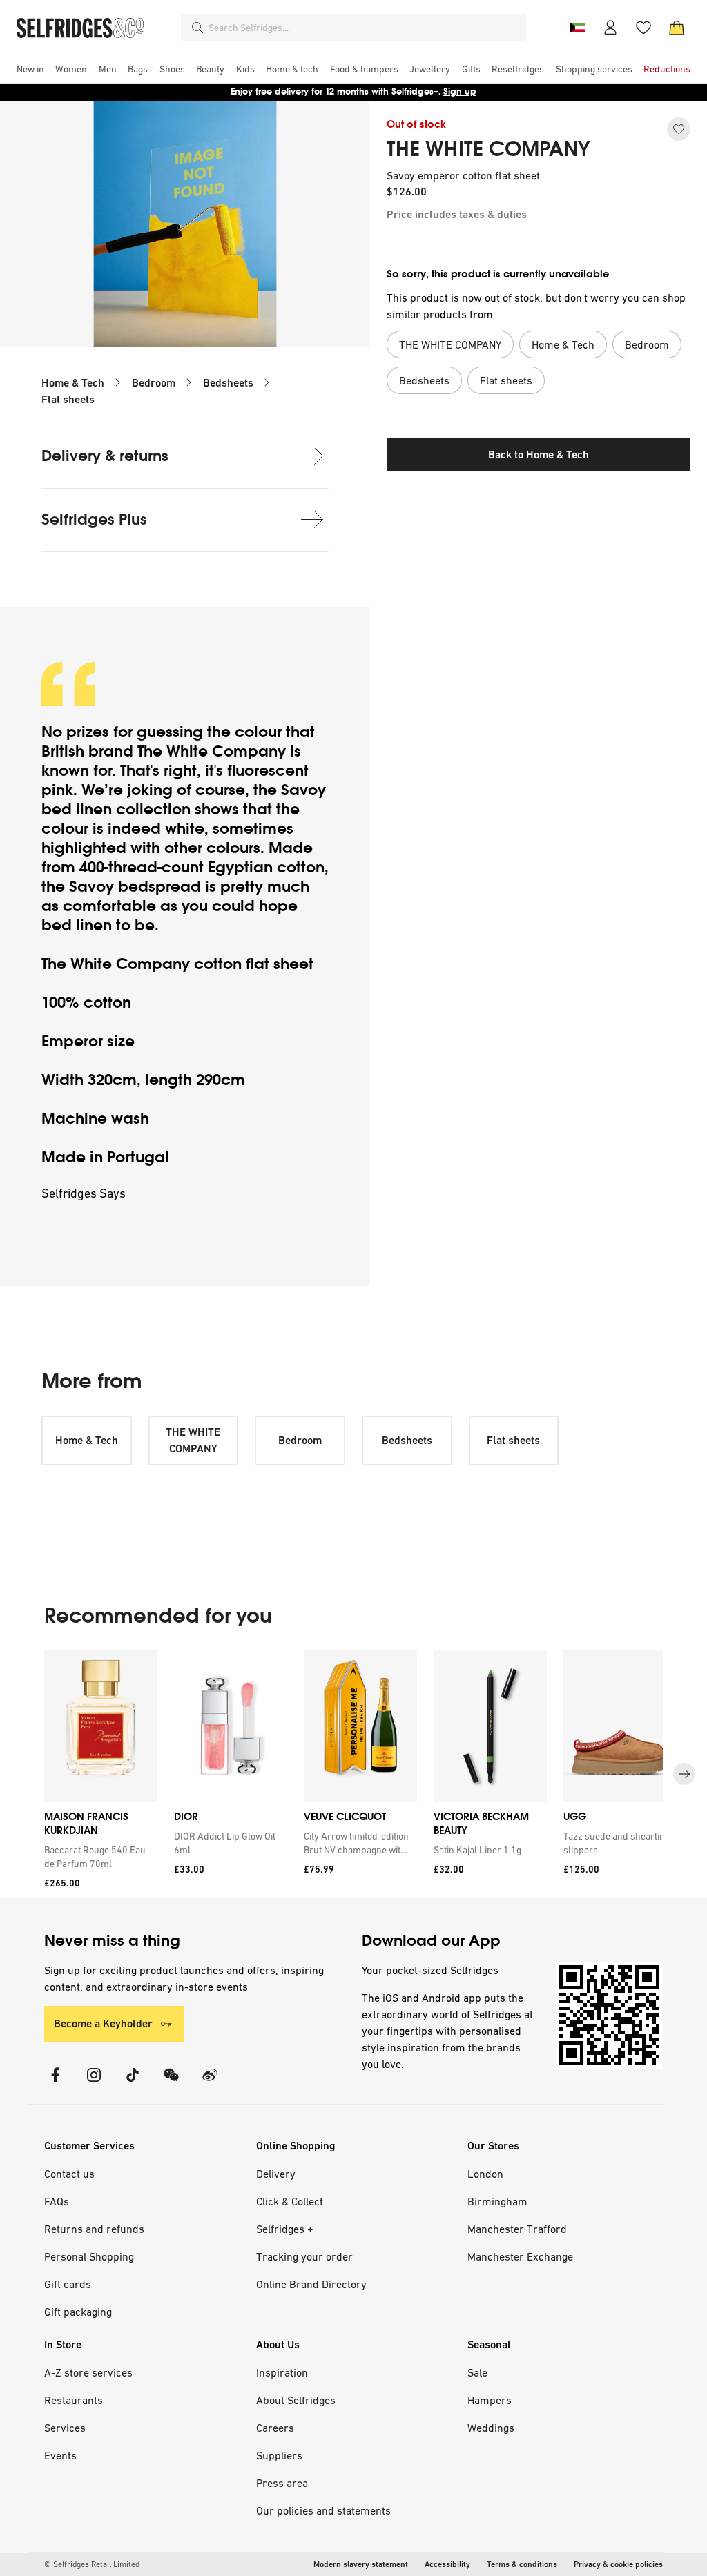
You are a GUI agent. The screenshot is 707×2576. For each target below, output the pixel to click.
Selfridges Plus (94, 519)
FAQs (57, 2201)
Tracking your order (304, 2256)
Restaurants (74, 2400)
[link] (98, 1857)
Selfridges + (285, 2229)
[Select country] (577, 28)
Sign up (460, 91)
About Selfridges (296, 2400)
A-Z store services (88, 2372)
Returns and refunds (94, 2229)
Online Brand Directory (311, 2284)
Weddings (491, 2428)
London (485, 2174)
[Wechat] (171, 2084)
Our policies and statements (323, 2510)
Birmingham (497, 2201)
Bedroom (154, 383)
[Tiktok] (133, 2084)
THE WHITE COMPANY (488, 149)
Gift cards (68, 2284)
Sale (477, 2372)
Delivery (276, 2174)
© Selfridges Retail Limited (92, 2564)
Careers (275, 2428)
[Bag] (677, 28)
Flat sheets (68, 399)
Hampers (490, 2400)
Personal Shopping (89, 2256)
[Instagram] (94, 2084)
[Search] (197, 28)
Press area (282, 2483)
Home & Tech (73, 383)
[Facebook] (55, 2084)
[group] (353, 1774)
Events (60, 2455)
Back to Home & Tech (539, 455)
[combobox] (365, 28)
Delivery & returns (105, 456)
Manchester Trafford (517, 2229)
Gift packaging (78, 2312)
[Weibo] (210, 2084)
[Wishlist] (643, 28)
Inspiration (282, 2372)
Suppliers (279, 2455)
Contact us (69, 2174)
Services (65, 2428)
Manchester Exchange (520, 2256)
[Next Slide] (684, 1775)
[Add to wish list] (679, 129)
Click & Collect (290, 2201)
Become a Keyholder (103, 2023)
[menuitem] (30, 69)
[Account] (610, 28)
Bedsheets (228, 383)
